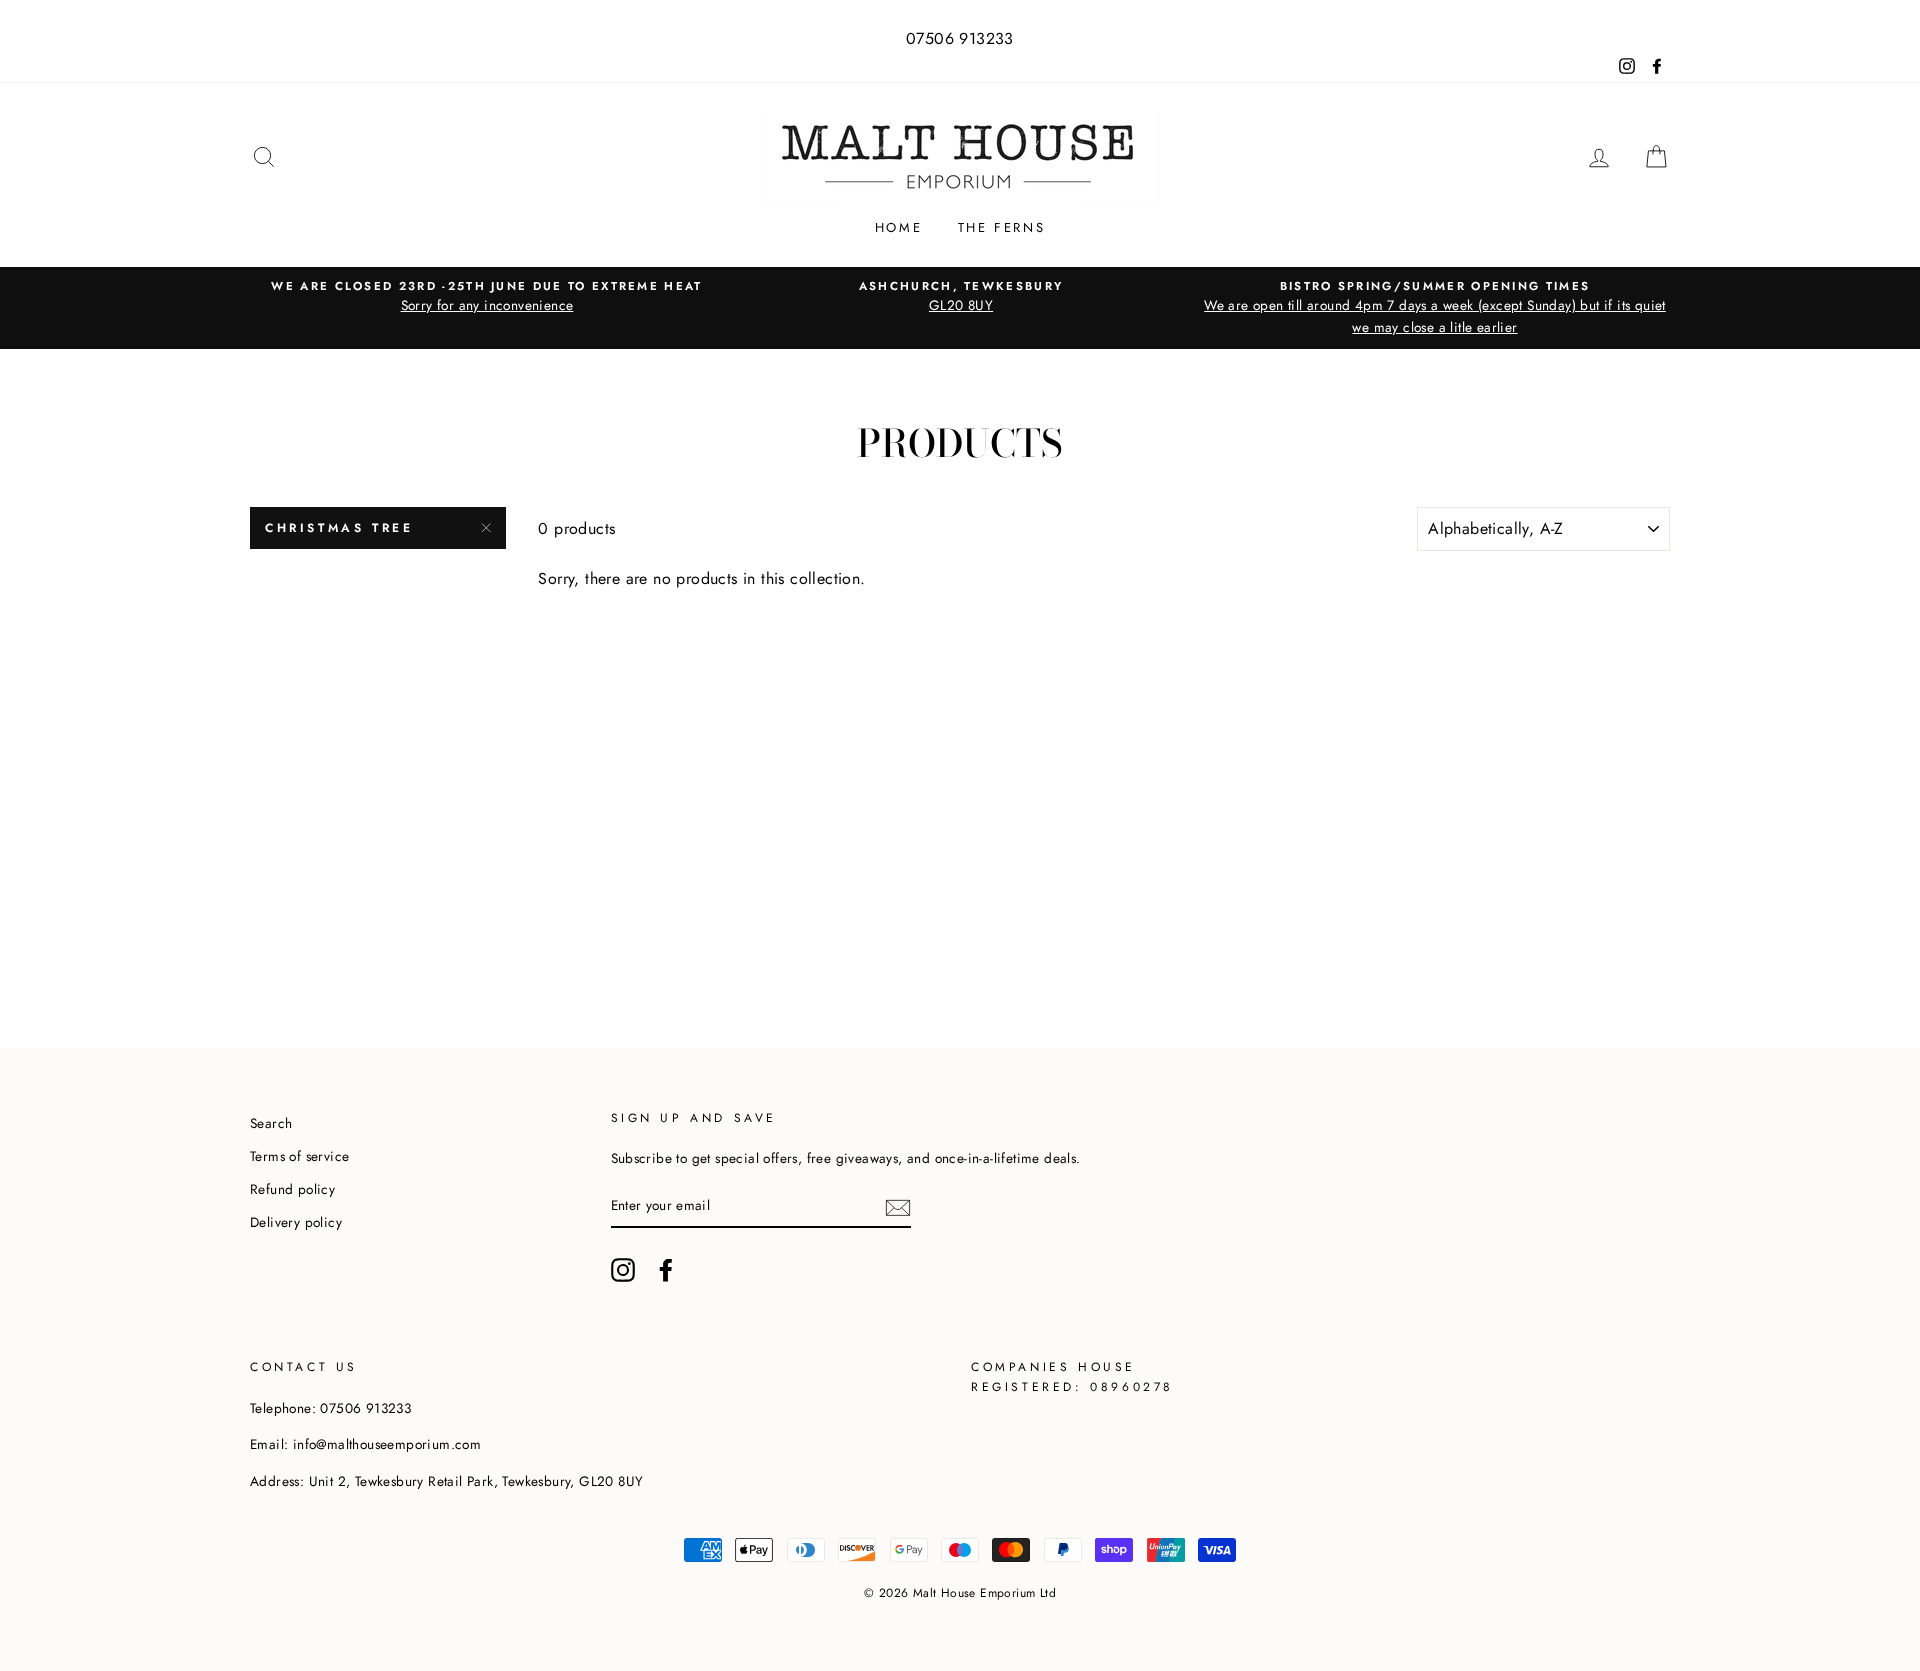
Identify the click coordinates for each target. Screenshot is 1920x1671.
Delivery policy (296, 1222)
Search (271, 1123)
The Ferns (1001, 227)
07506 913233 (960, 38)
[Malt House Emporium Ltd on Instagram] (623, 1270)
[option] (487, 297)
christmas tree (339, 528)
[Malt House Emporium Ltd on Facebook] (666, 1270)
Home (898, 227)
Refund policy (292, 1189)
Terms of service (299, 1156)
